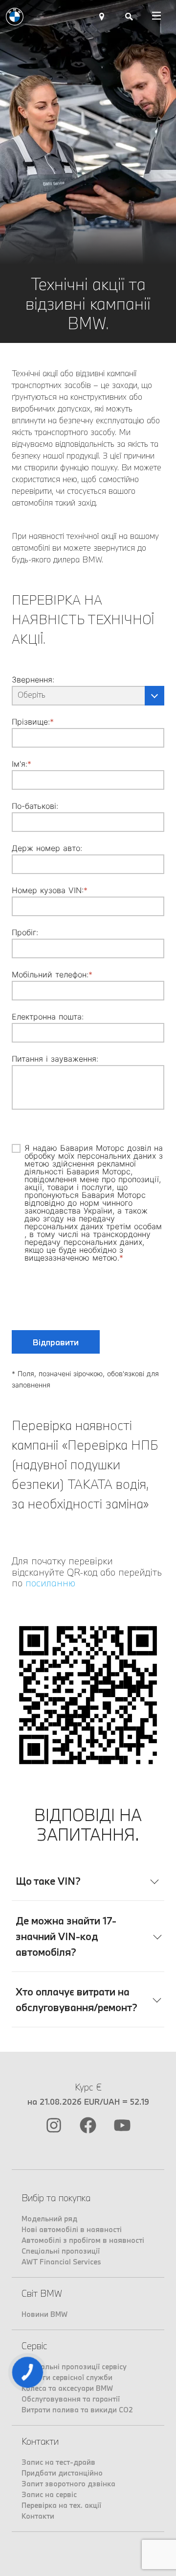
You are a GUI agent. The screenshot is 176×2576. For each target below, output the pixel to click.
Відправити (56, 1342)
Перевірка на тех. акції (61, 2505)
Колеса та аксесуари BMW (67, 2388)
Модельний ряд (49, 2219)
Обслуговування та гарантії (71, 2399)
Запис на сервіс (49, 2494)
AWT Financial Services (61, 2262)
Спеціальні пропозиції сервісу (74, 2367)
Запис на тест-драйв (58, 2462)
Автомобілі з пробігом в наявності (83, 2240)
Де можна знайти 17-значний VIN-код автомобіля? (66, 1936)
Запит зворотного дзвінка (68, 2484)
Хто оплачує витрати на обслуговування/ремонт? (77, 1999)
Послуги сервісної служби (67, 2377)
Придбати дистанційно (62, 2473)
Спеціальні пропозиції (61, 2251)
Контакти (38, 2516)
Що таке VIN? (48, 1881)
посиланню (50, 1583)
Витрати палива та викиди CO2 (77, 2410)
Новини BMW (44, 2314)
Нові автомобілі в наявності (72, 2229)
